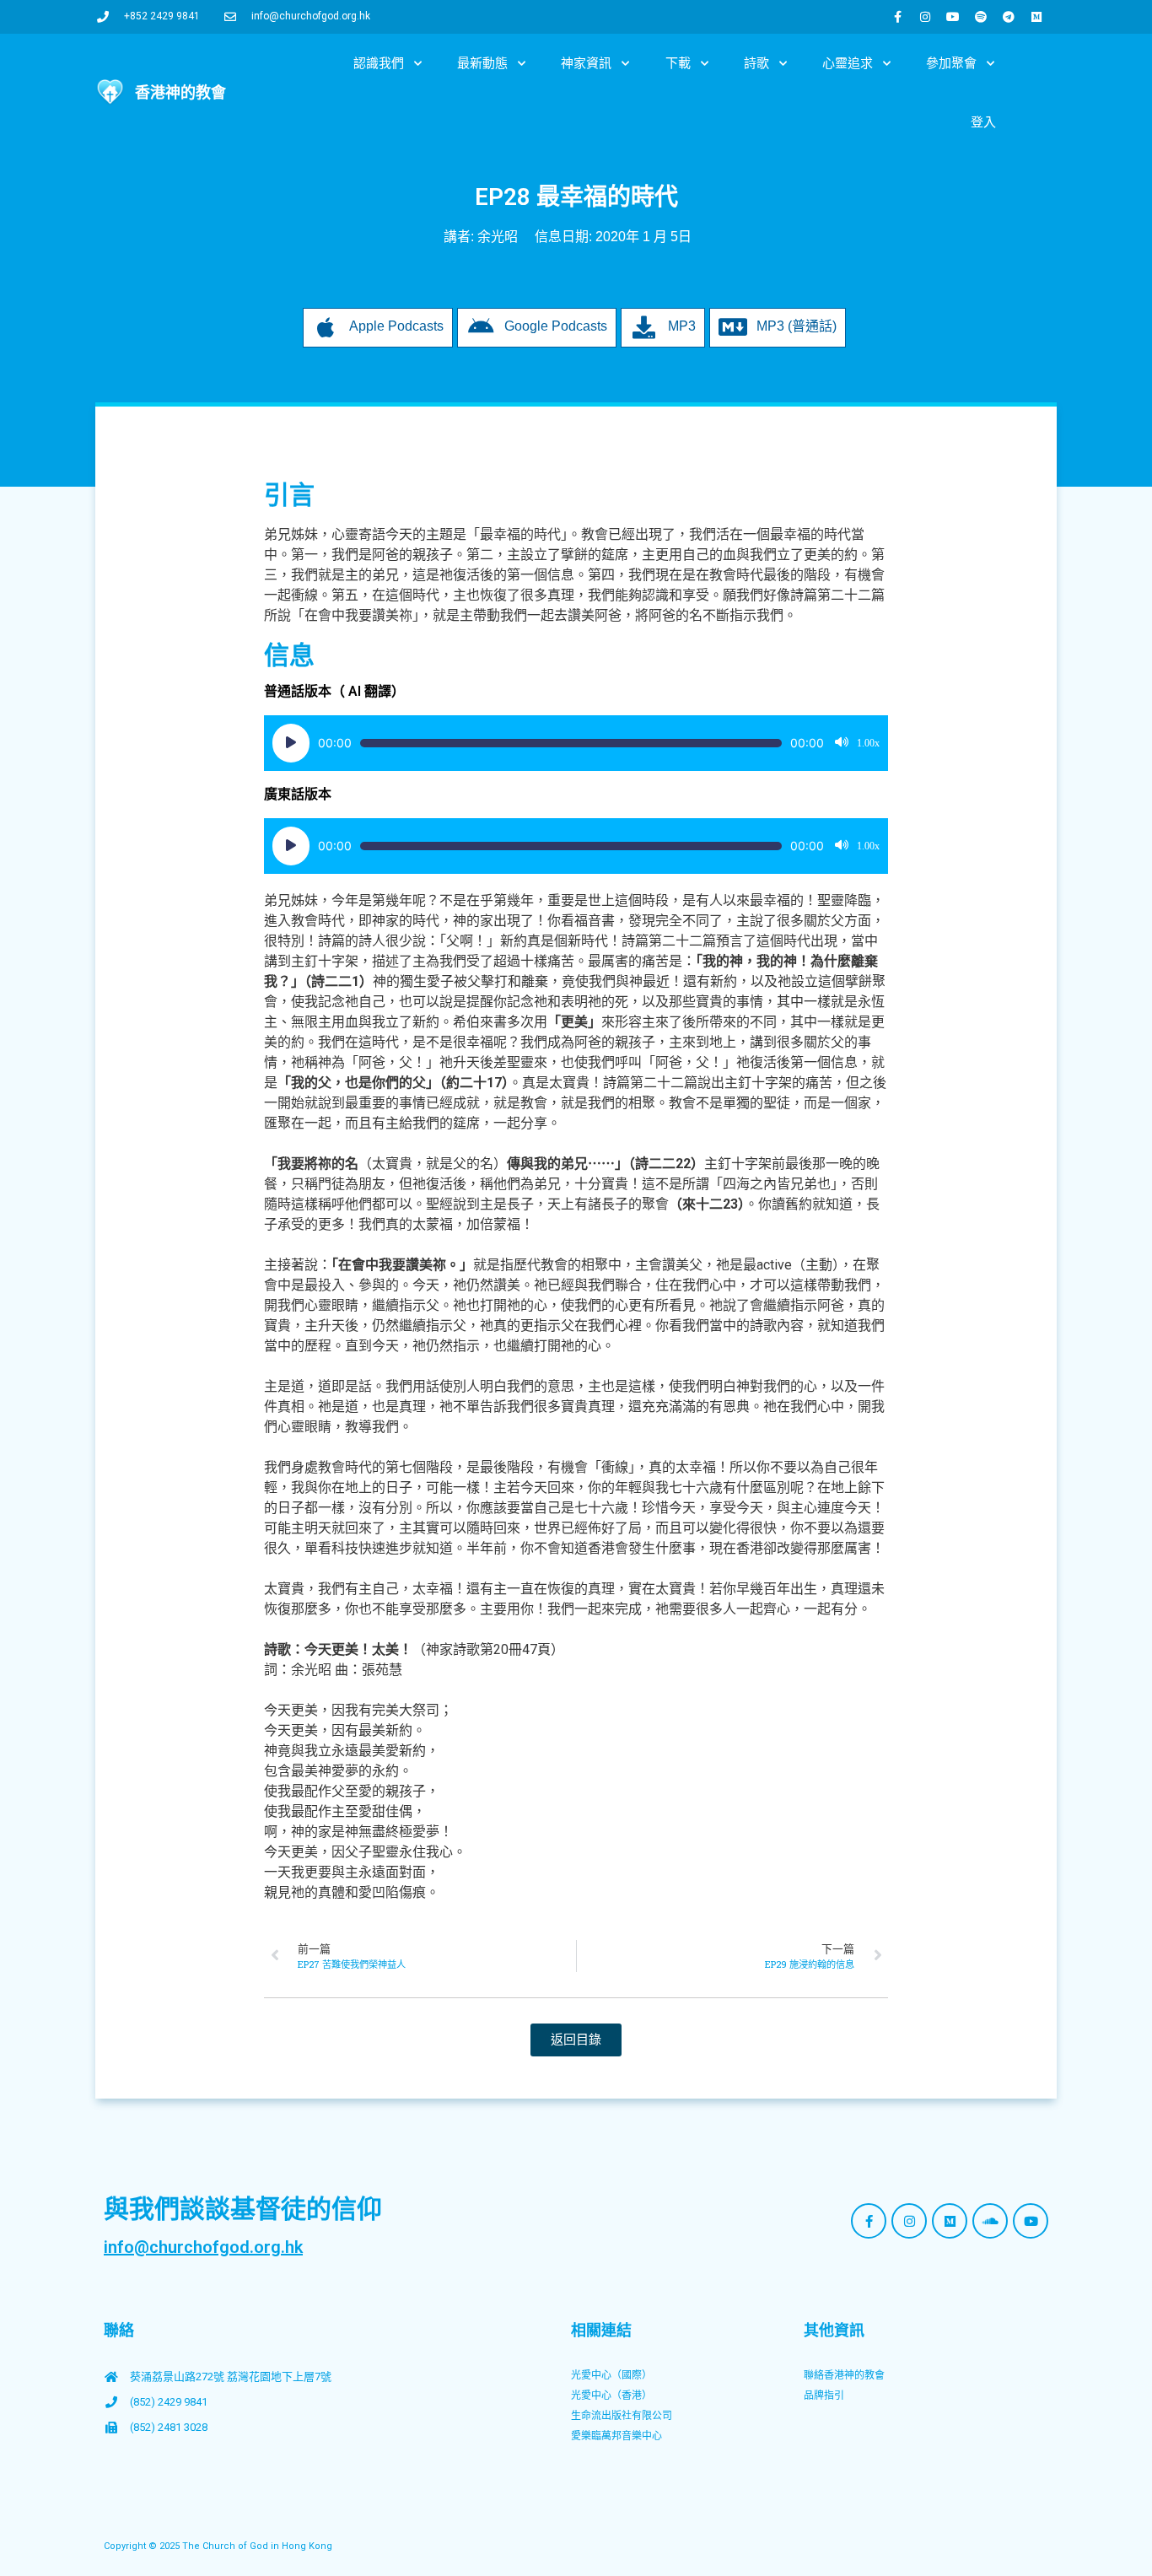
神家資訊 (586, 63)
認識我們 (379, 63)
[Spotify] (981, 17)
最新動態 (482, 63)
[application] (576, 743)
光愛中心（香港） (611, 2395)
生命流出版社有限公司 (622, 2416)
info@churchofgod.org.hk (203, 2247)
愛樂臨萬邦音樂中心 (616, 2436)
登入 (983, 122)
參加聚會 (951, 63)
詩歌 (756, 63)
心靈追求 (848, 63)
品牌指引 (824, 2395)
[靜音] (842, 743)
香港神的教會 (180, 92)
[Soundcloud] (990, 2221)
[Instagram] (925, 17)
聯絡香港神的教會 (844, 2375)
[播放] (291, 743)
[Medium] (1036, 17)
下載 (678, 63)
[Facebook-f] (897, 17)
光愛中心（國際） (611, 2375)
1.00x (868, 743)
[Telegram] (1009, 17)
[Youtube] (953, 17)
